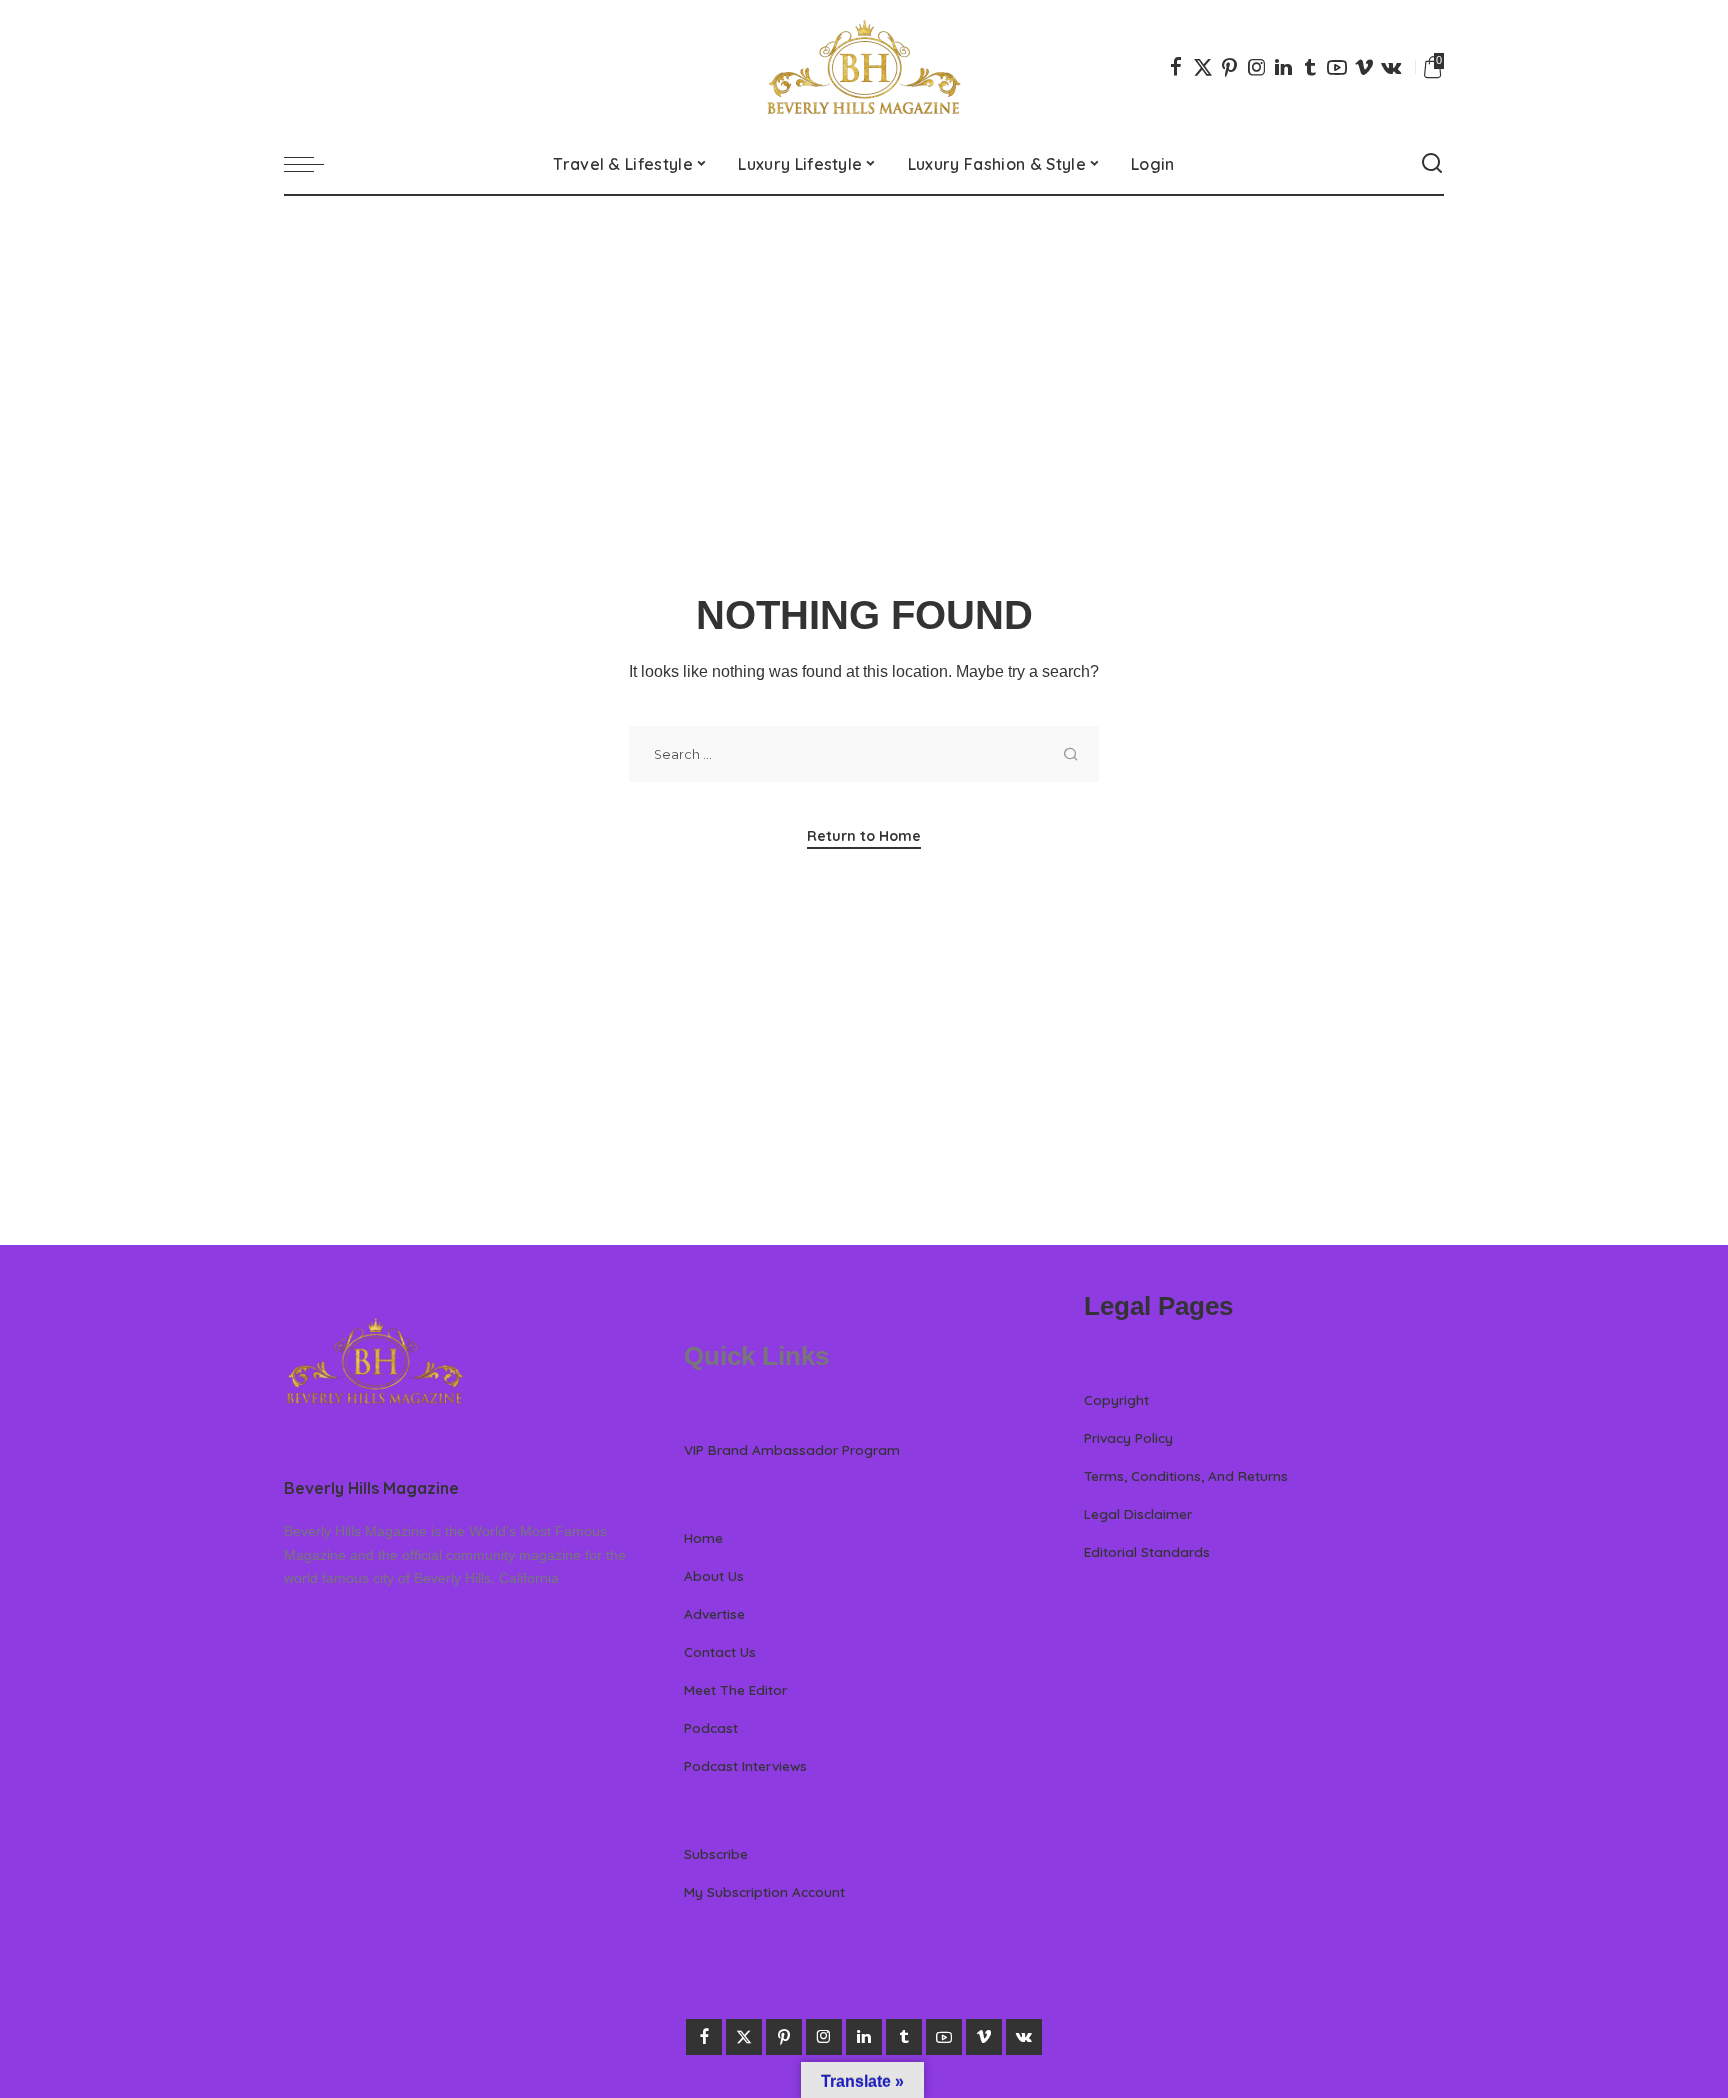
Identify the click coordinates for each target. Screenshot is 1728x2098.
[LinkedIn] (1283, 67)
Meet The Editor (735, 1689)
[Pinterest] (1230, 67)
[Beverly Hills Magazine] (864, 67)
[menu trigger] (314, 164)
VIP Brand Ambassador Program (792, 1449)
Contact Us (720, 1651)
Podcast (711, 1727)
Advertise (714, 1613)
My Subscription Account (764, 1891)
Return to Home (864, 836)
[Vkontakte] (1391, 67)
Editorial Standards (1147, 1551)
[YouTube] (1337, 67)
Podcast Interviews (745, 1765)
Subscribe (716, 1853)
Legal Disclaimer (1138, 1513)
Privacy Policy (1128, 1437)
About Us (714, 1575)
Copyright (1116, 1399)
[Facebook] (1176, 67)
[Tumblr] (1310, 67)
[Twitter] (1203, 67)
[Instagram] (1257, 67)
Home (703, 1537)
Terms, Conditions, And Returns (1186, 1475)
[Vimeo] (1364, 67)
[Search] (1432, 164)
